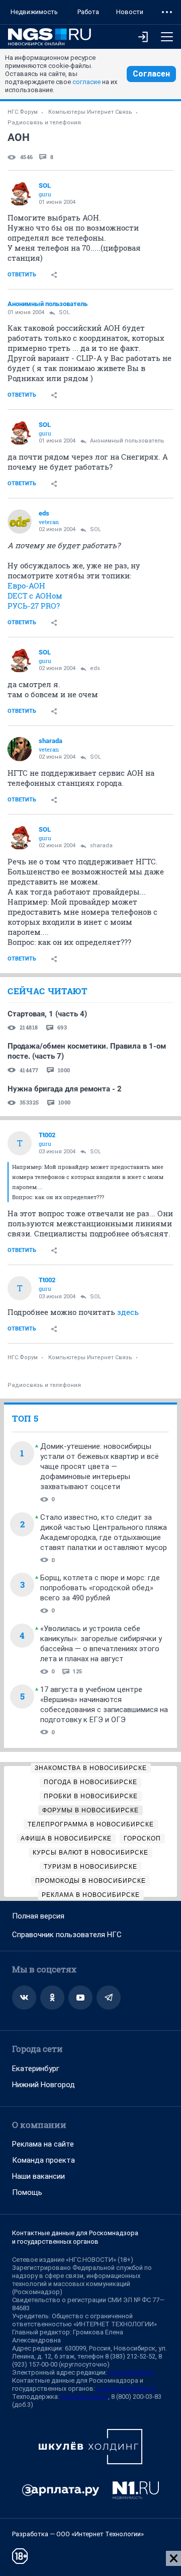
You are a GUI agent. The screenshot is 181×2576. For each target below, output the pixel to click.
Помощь (27, 2192)
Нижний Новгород (43, 2085)
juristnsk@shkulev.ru (126, 2388)
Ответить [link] (22, 275)
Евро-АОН (26, 585)
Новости (130, 12)
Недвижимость (34, 12)
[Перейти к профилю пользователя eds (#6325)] (20, 522)
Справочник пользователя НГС (67, 1935)
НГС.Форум (23, 112)
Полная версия (38, 1916)
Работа (88, 12)
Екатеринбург (36, 2069)
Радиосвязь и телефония (44, 123)
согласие (86, 82)
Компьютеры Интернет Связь (90, 112)
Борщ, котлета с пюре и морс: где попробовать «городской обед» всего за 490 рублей (100, 1588)
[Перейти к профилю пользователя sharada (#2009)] (20, 749)
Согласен (151, 74)
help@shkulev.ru (84, 2397)
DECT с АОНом (35, 596)
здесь (128, 1312)
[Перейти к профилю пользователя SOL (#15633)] (20, 194)
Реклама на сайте (43, 2144)
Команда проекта (43, 2160)
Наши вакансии (38, 2176)
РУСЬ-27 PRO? (34, 606)
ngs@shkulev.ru (131, 2372)
